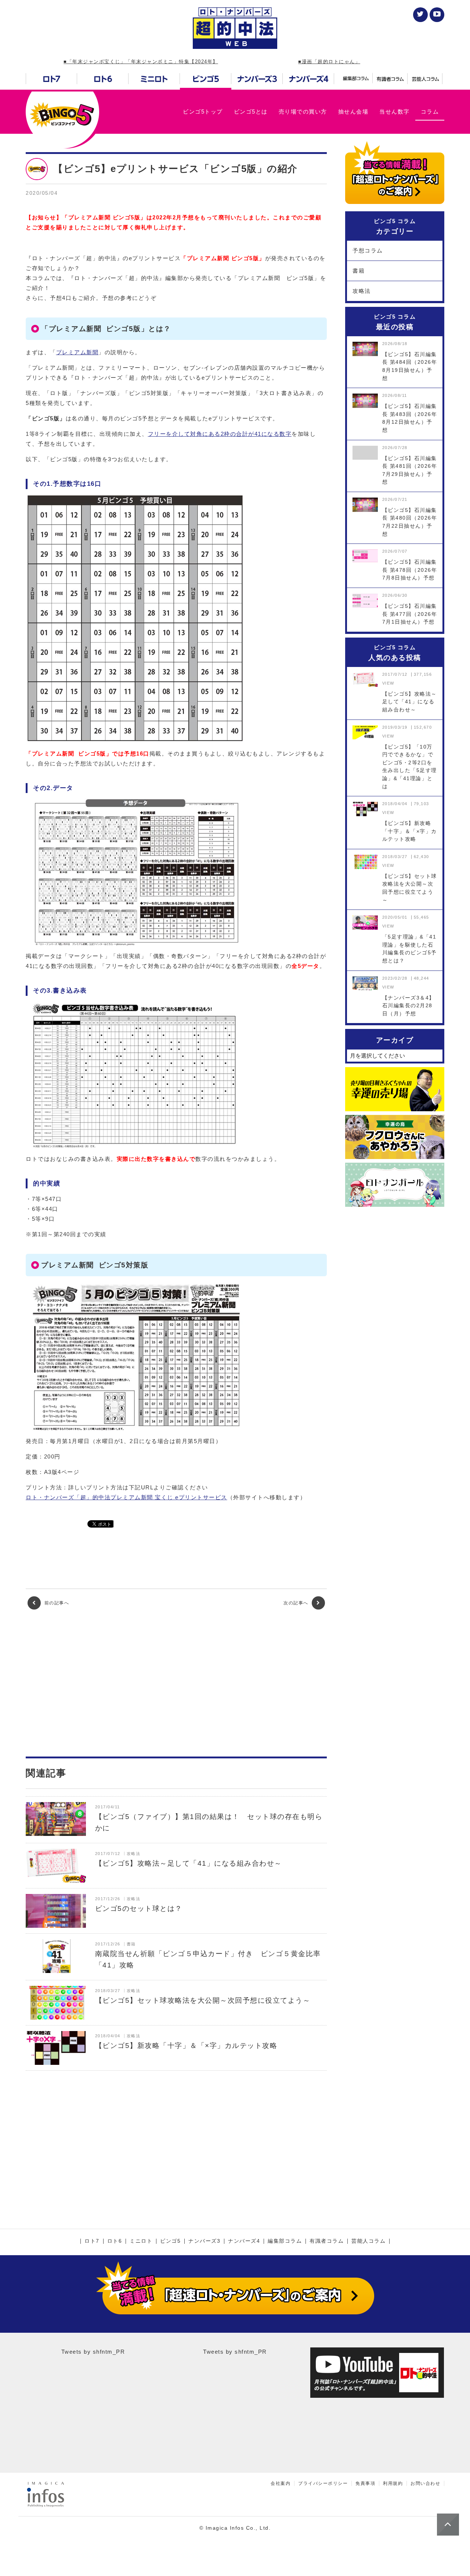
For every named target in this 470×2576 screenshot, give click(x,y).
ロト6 (115, 2241)
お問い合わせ (425, 2483)
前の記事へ (56, 1603)
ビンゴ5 (170, 2241)
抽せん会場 (353, 112)
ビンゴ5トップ (203, 112)
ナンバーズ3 (204, 2241)
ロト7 (92, 2241)
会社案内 (281, 2483)
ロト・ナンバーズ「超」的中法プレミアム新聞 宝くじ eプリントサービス (126, 1497)
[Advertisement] (176, 1683)
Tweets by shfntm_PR (93, 2352)
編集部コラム (285, 2241)
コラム (430, 112)
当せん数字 (395, 112)
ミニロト (141, 2241)
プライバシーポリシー (323, 2483)
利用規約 (393, 2483)
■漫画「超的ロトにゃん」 (329, 62)
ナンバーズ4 (244, 2241)
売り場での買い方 (303, 112)
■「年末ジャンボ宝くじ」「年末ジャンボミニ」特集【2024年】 (141, 62)
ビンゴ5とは (251, 112)
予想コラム (368, 250)
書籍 (359, 271)
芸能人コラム (368, 2241)
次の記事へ (297, 1603)
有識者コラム (327, 2241)
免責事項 (365, 2483)
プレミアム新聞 (77, 352)
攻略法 (362, 291)
